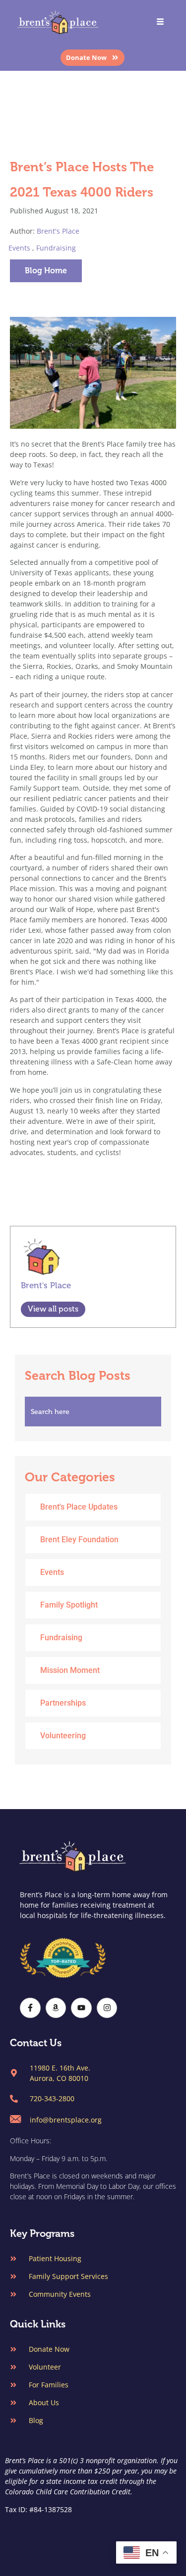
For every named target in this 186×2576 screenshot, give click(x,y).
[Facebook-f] (30, 2008)
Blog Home (46, 271)
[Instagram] (107, 2008)
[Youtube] (81, 2008)
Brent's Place (58, 231)
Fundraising (56, 248)
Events (19, 248)
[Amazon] (56, 2008)
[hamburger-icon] (160, 23)
